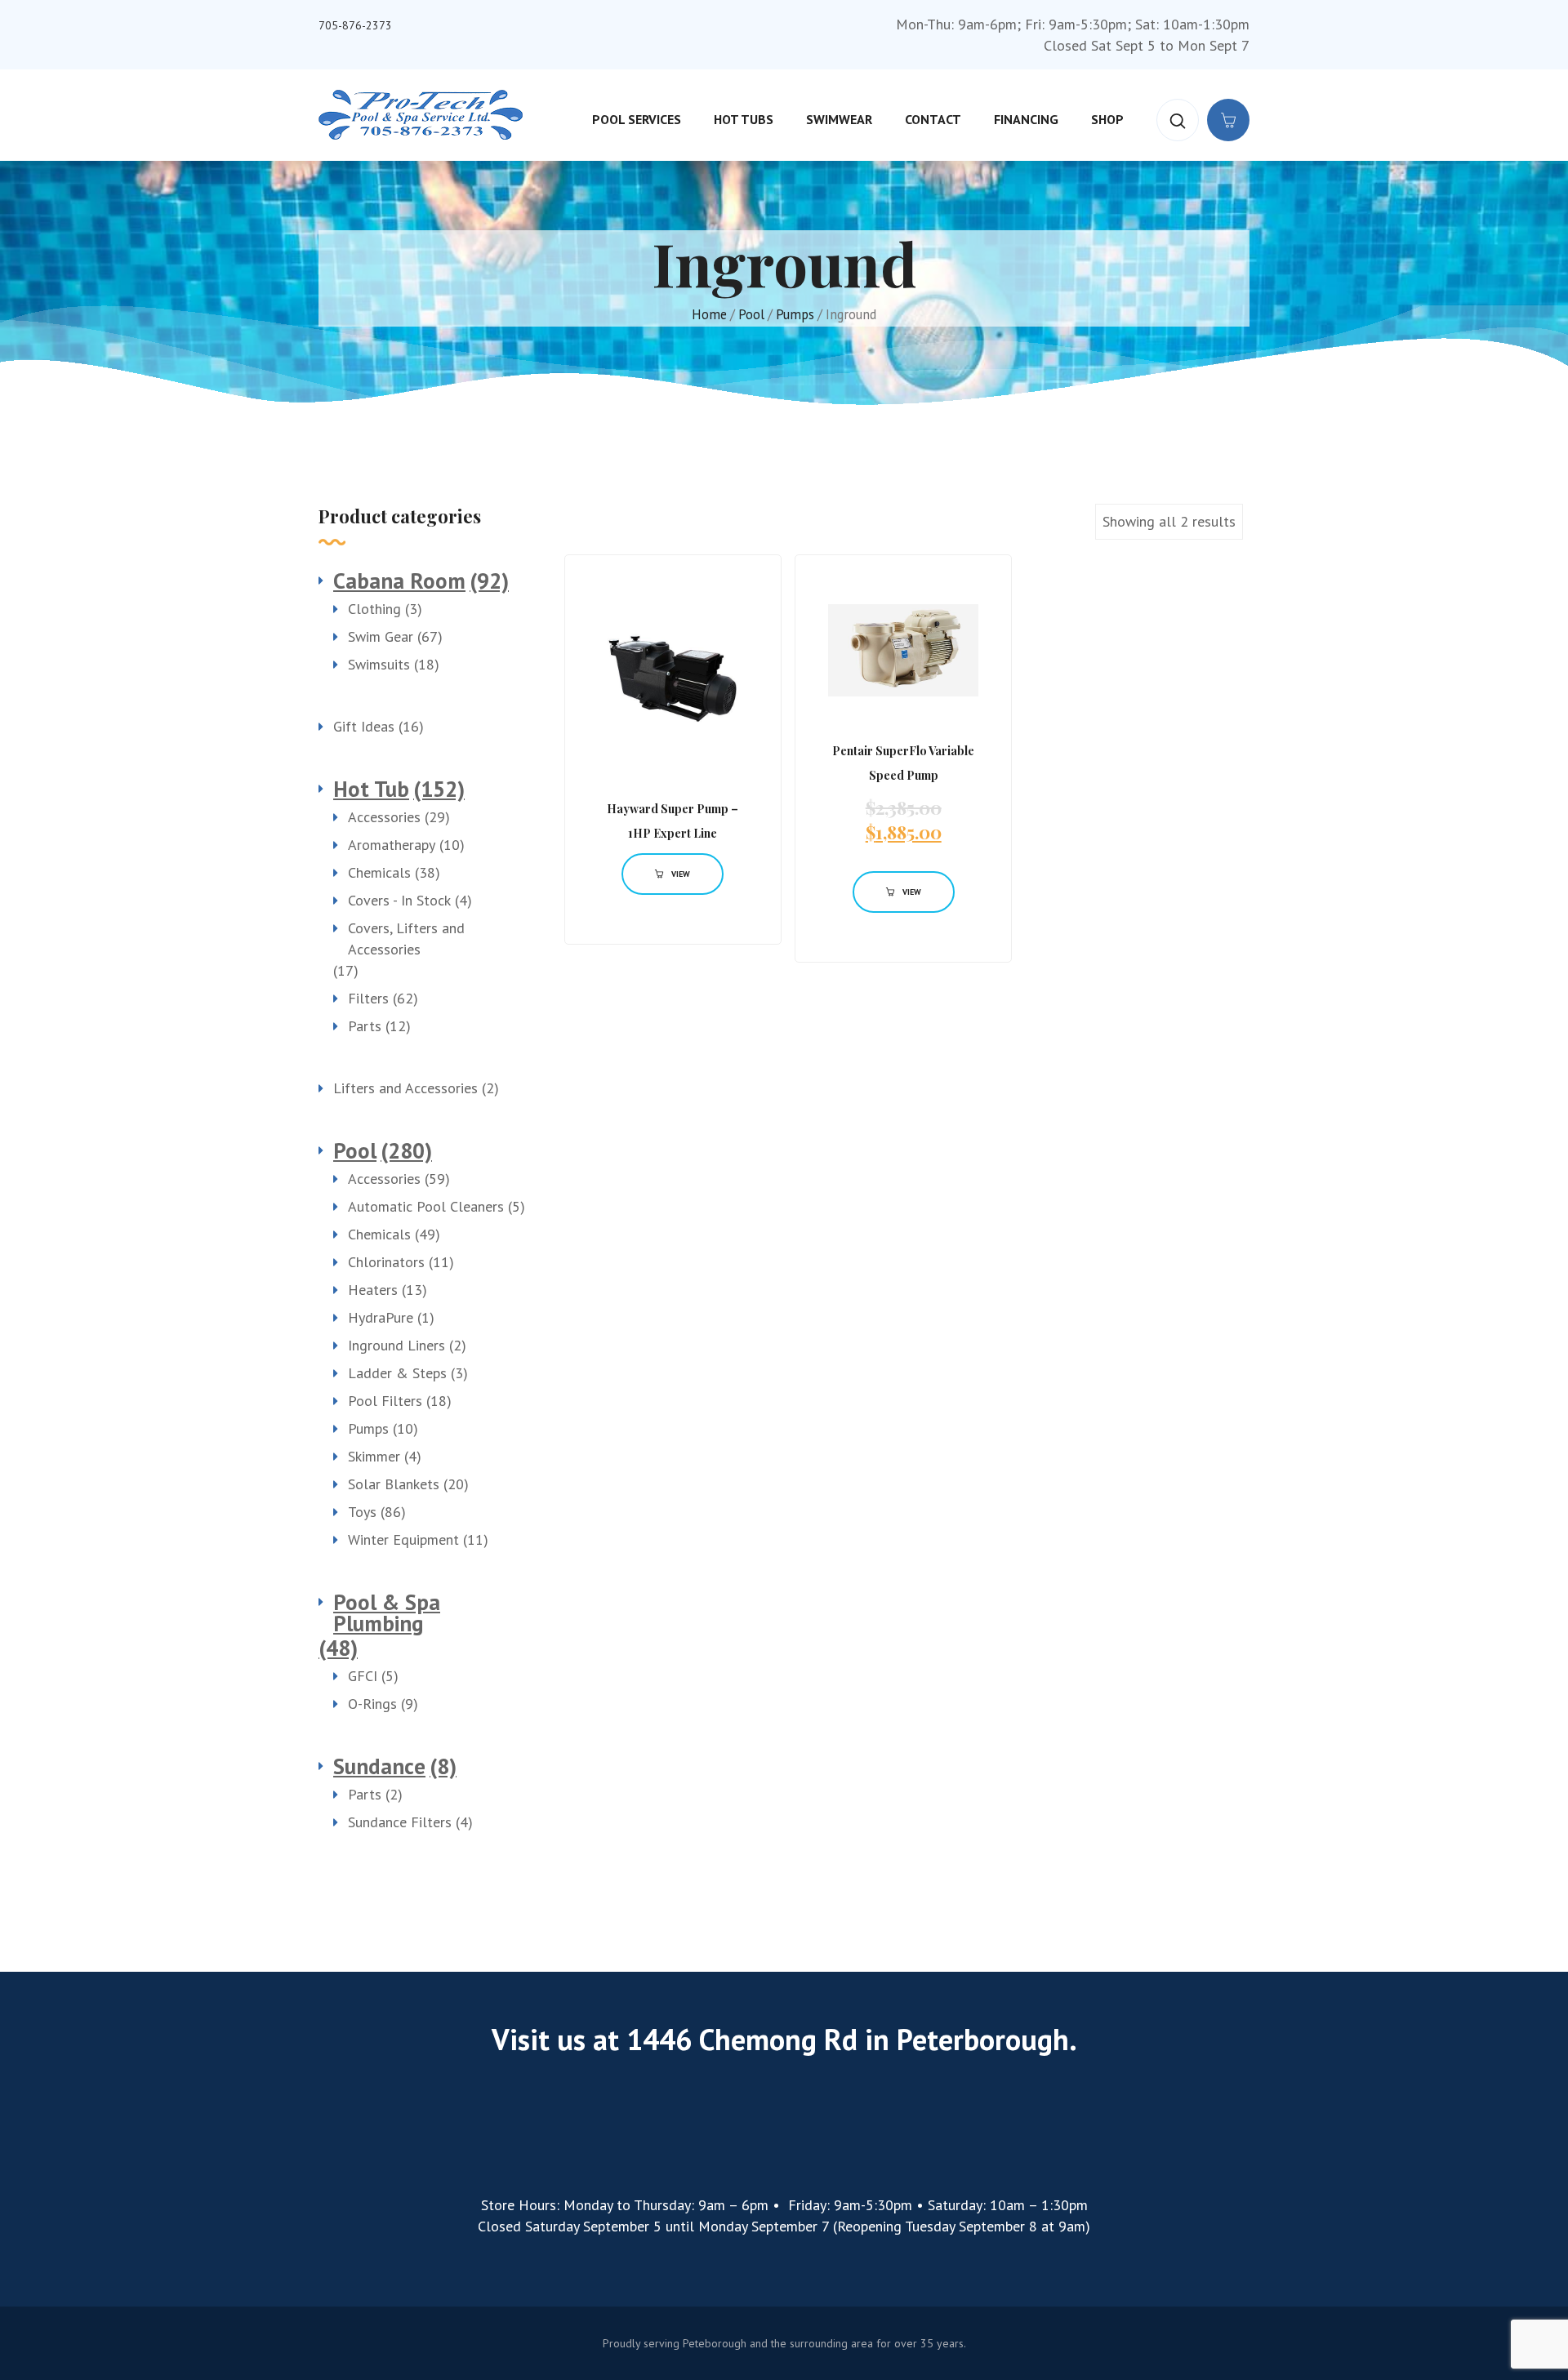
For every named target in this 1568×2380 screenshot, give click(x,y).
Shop (1107, 119)
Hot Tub (371, 789)
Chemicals (379, 872)
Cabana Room (399, 581)
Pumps (795, 314)
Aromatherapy (392, 845)
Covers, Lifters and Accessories (406, 939)
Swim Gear (381, 636)
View (681, 874)
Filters (368, 998)
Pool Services (637, 119)
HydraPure (381, 1317)
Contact (933, 119)
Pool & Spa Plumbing (387, 1613)
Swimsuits (379, 664)
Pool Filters (385, 1401)
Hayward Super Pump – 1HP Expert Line (673, 821)
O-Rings (372, 1704)
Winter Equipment (403, 1539)
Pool (751, 314)
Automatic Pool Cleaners (426, 1206)
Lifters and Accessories (405, 1088)
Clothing (374, 609)
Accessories (384, 817)
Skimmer (374, 1456)
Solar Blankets (394, 1484)
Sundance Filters (400, 1822)
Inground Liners (396, 1345)
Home (709, 314)
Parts (365, 1026)
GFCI (363, 1676)
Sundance (379, 1766)
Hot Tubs (744, 119)
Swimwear (839, 119)
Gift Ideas (364, 726)
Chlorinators (386, 1262)
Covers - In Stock (399, 900)
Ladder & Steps (397, 1373)
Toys (362, 1512)
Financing (1026, 119)
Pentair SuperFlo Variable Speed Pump (903, 763)
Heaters (373, 1290)
